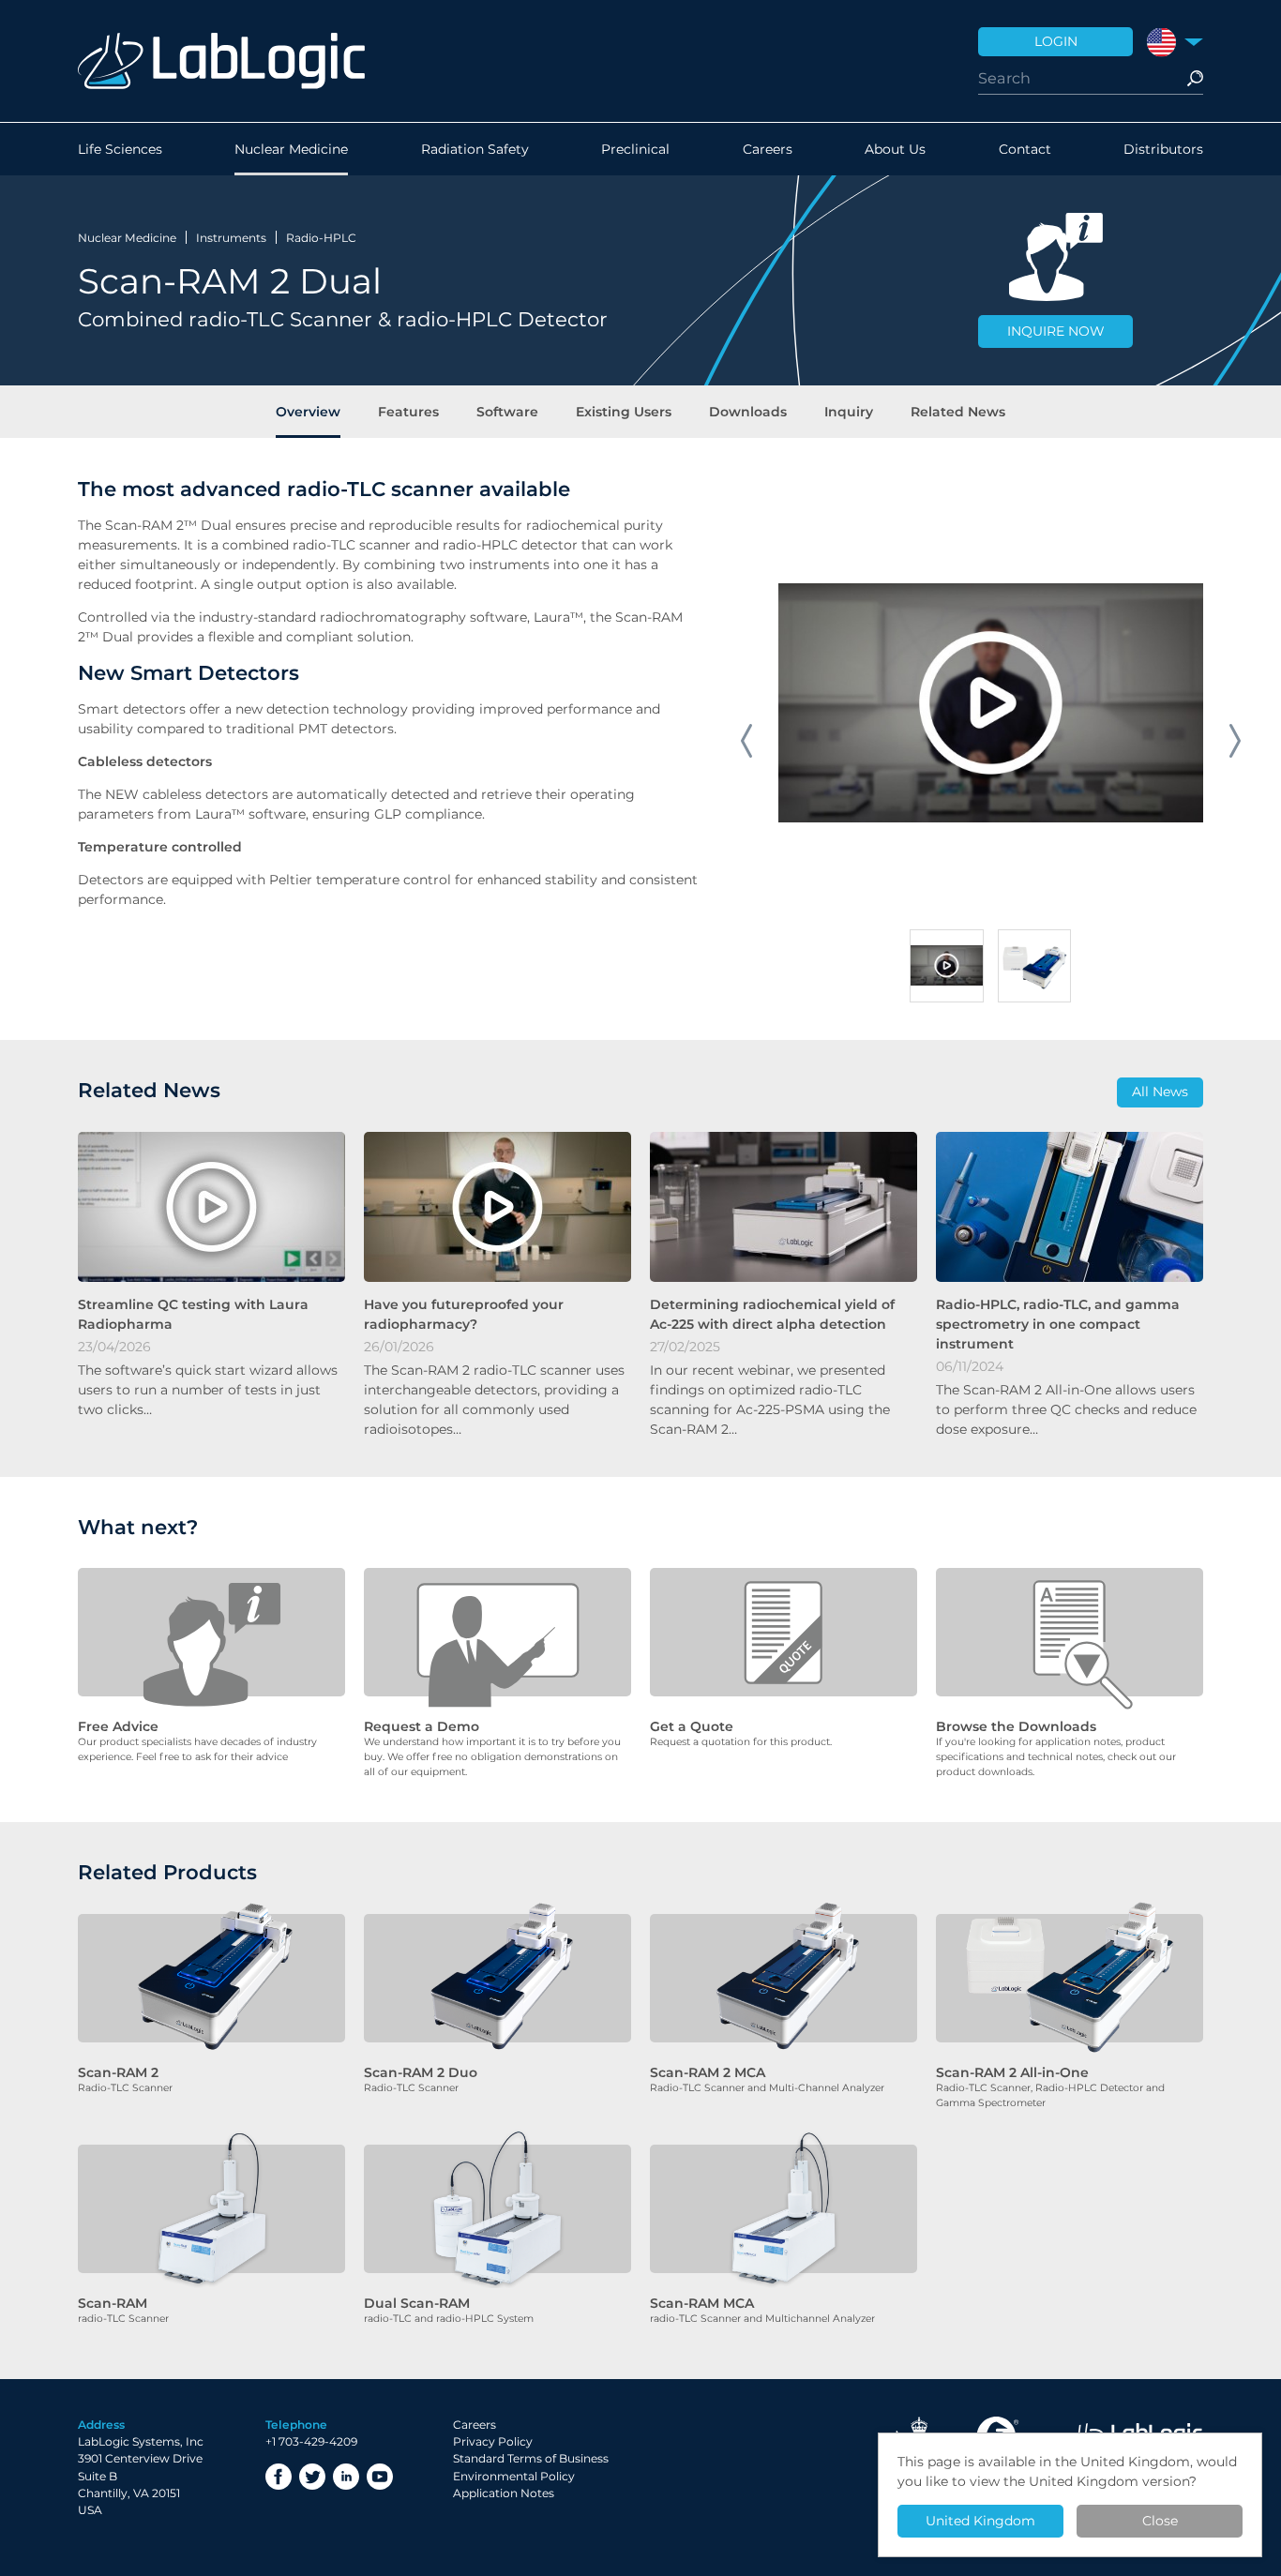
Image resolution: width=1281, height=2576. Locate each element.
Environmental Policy (514, 2476)
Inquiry (849, 412)
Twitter (312, 2477)
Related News (958, 412)
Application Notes (504, 2493)
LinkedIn (346, 2477)
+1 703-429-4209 (311, 2441)
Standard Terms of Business (531, 2458)
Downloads (748, 412)
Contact (1025, 149)
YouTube (380, 2477)
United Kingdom (980, 2521)
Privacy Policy (493, 2441)
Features (408, 412)
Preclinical (635, 149)
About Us (895, 149)
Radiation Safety (475, 149)
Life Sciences (120, 149)
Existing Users (624, 412)
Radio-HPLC (321, 238)
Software (507, 412)
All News (1160, 1092)
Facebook (279, 2477)
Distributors (1163, 149)
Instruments (231, 238)
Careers (768, 149)
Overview (308, 412)
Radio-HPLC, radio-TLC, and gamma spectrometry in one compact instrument (1058, 1324)
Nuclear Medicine (291, 149)
